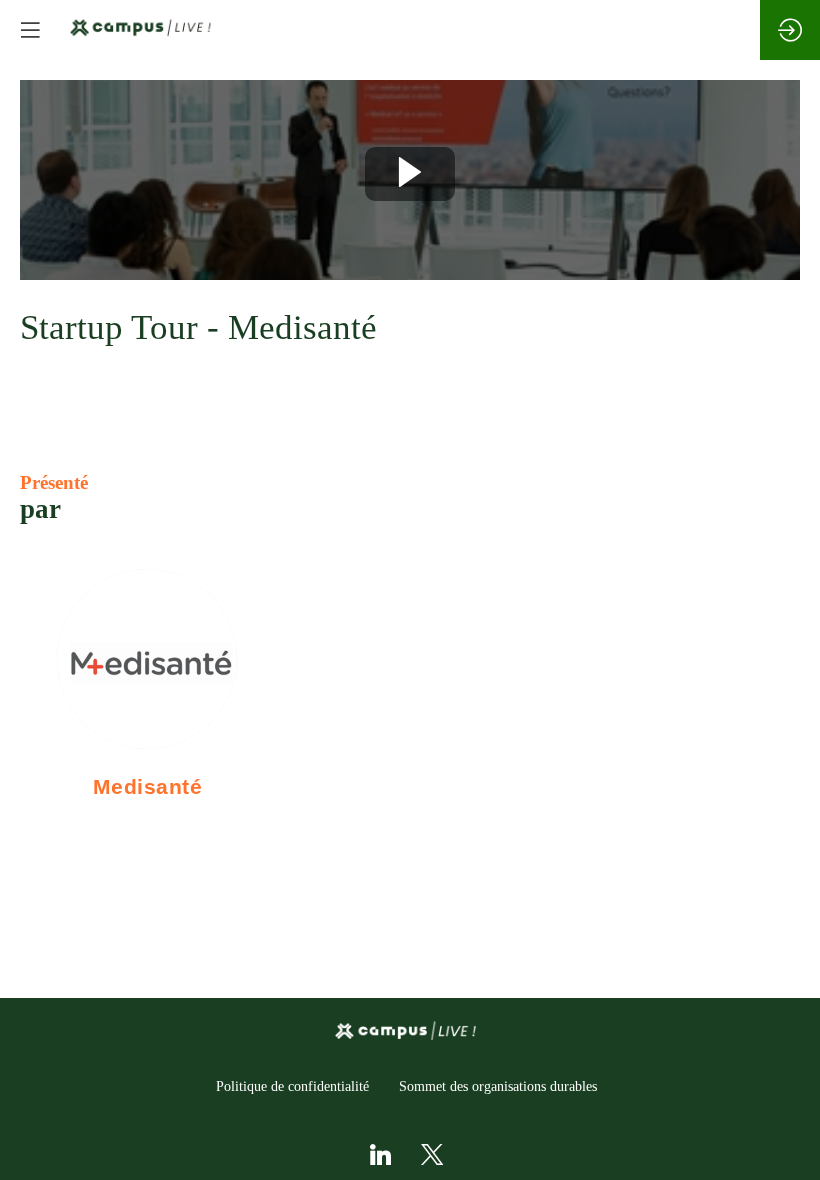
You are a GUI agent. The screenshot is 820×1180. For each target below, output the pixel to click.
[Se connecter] (790, 30)
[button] (30, 30)
